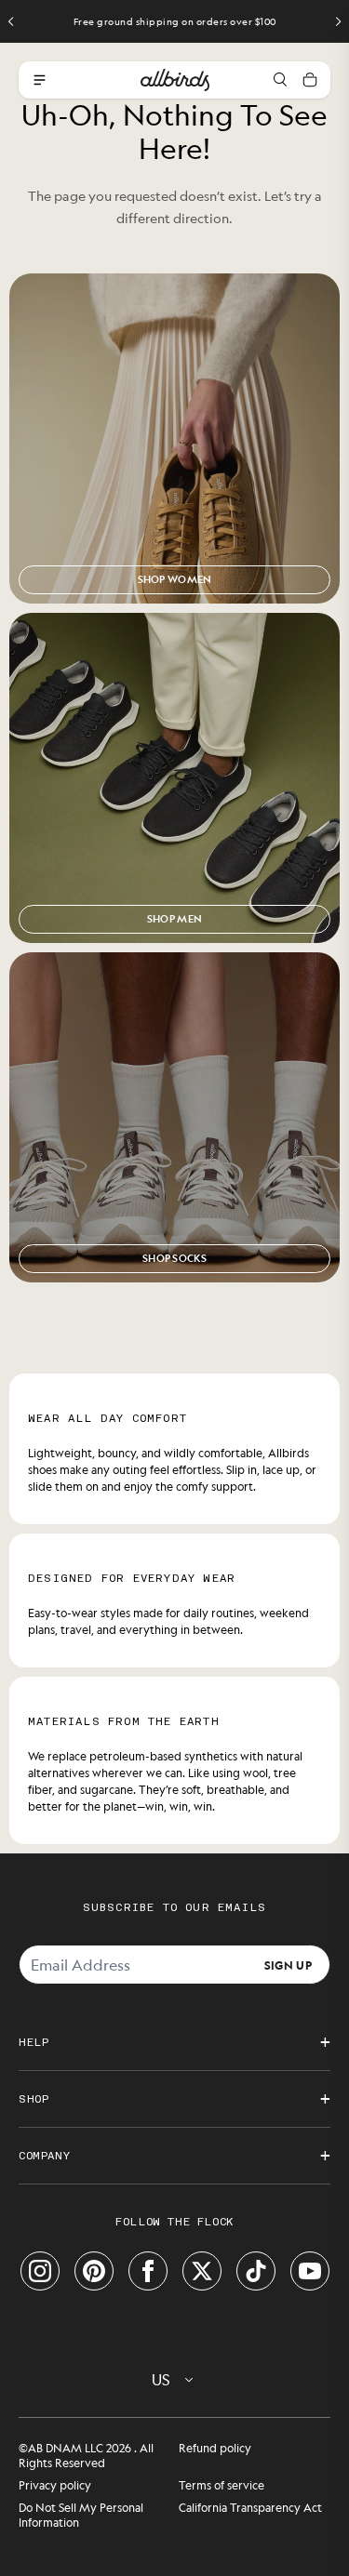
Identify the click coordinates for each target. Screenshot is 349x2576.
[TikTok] (256, 2271)
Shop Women (175, 579)
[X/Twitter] (202, 2271)
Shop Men (174, 919)
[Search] (280, 80)
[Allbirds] (175, 80)
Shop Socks (174, 1258)
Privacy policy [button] (55, 2485)
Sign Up (288, 1964)
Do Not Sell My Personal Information (81, 2515)
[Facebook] (148, 2271)
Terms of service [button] (221, 2485)
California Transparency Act (250, 2507)
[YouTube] (310, 2271)
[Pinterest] (94, 2271)
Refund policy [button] (215, 2448)
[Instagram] (40, 2271)
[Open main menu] (39, 80)
